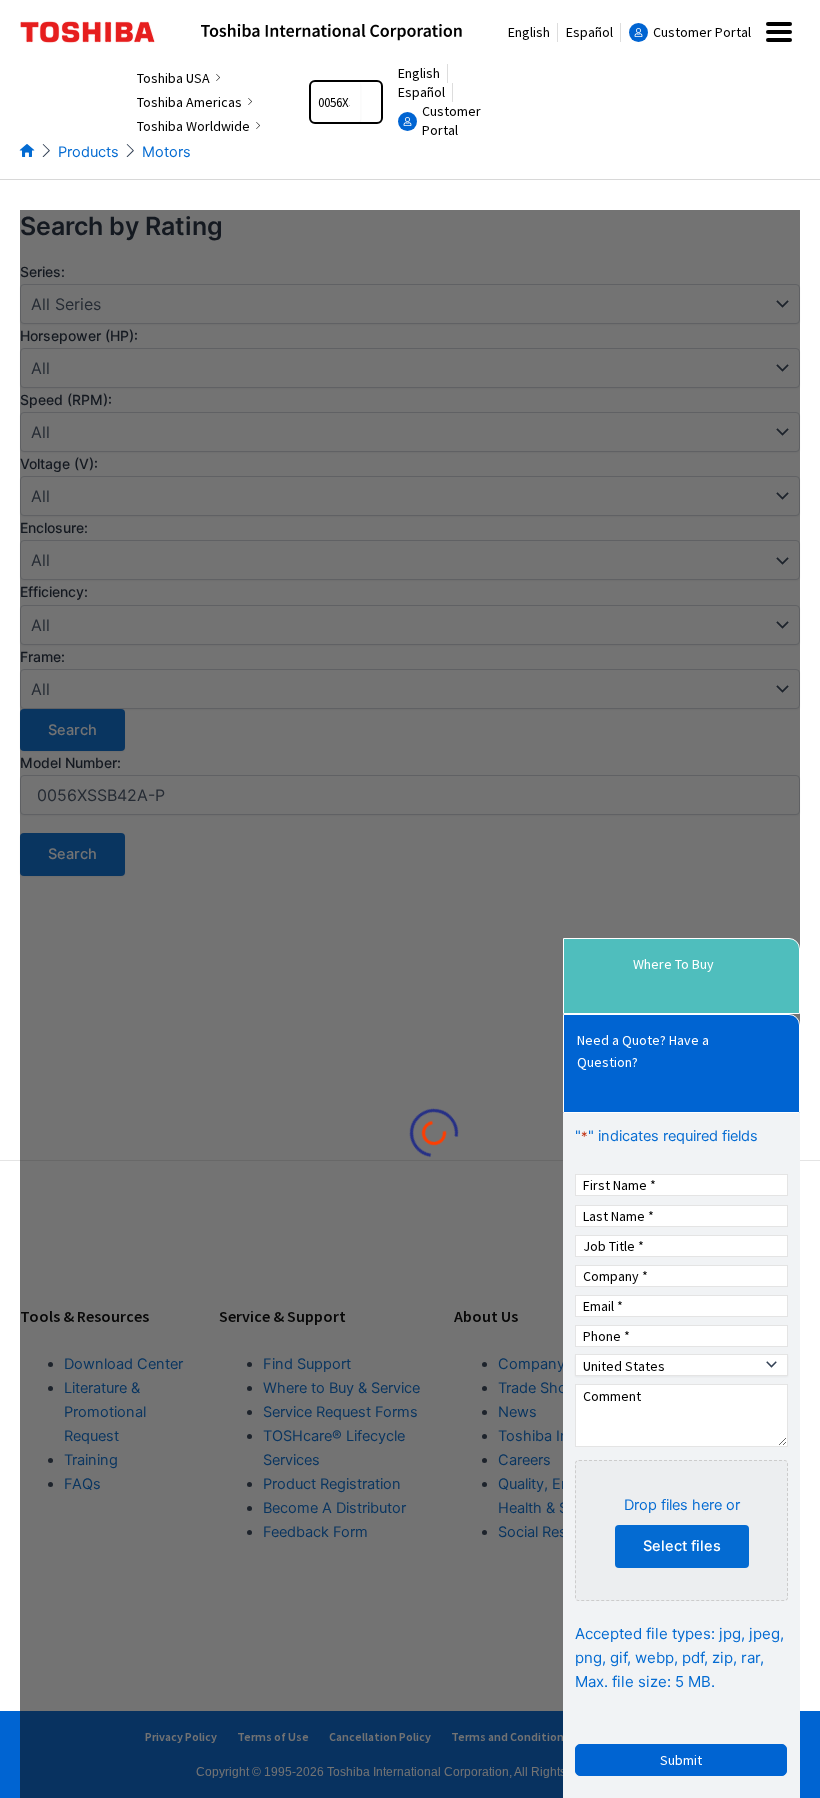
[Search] (371, 102)
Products (88, 152)
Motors (166, 152)
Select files (682, 1546)
